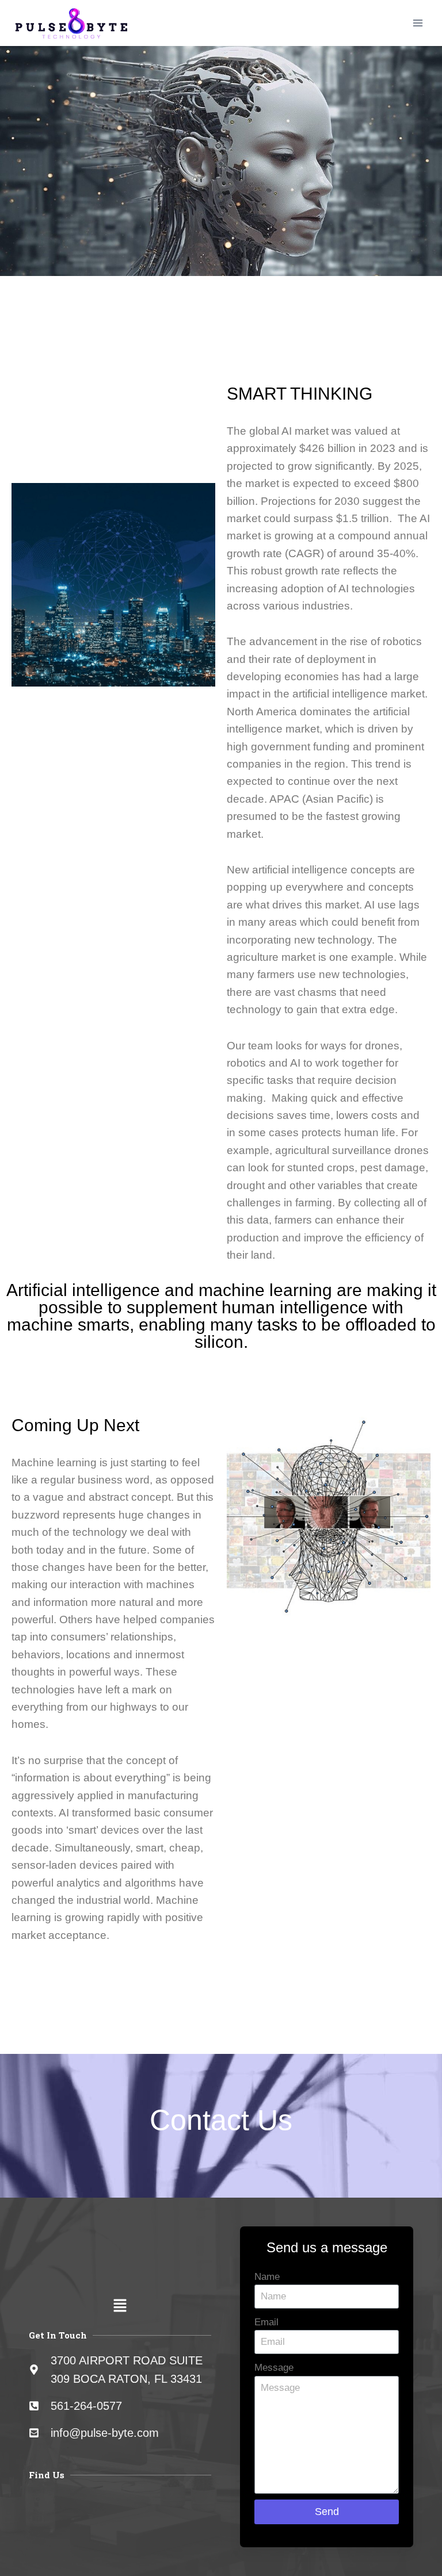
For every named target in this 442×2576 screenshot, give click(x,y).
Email (266, 2322)
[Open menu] (418, 23)
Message (274, 2368)
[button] (120, 2307)
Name (267, 2277)
